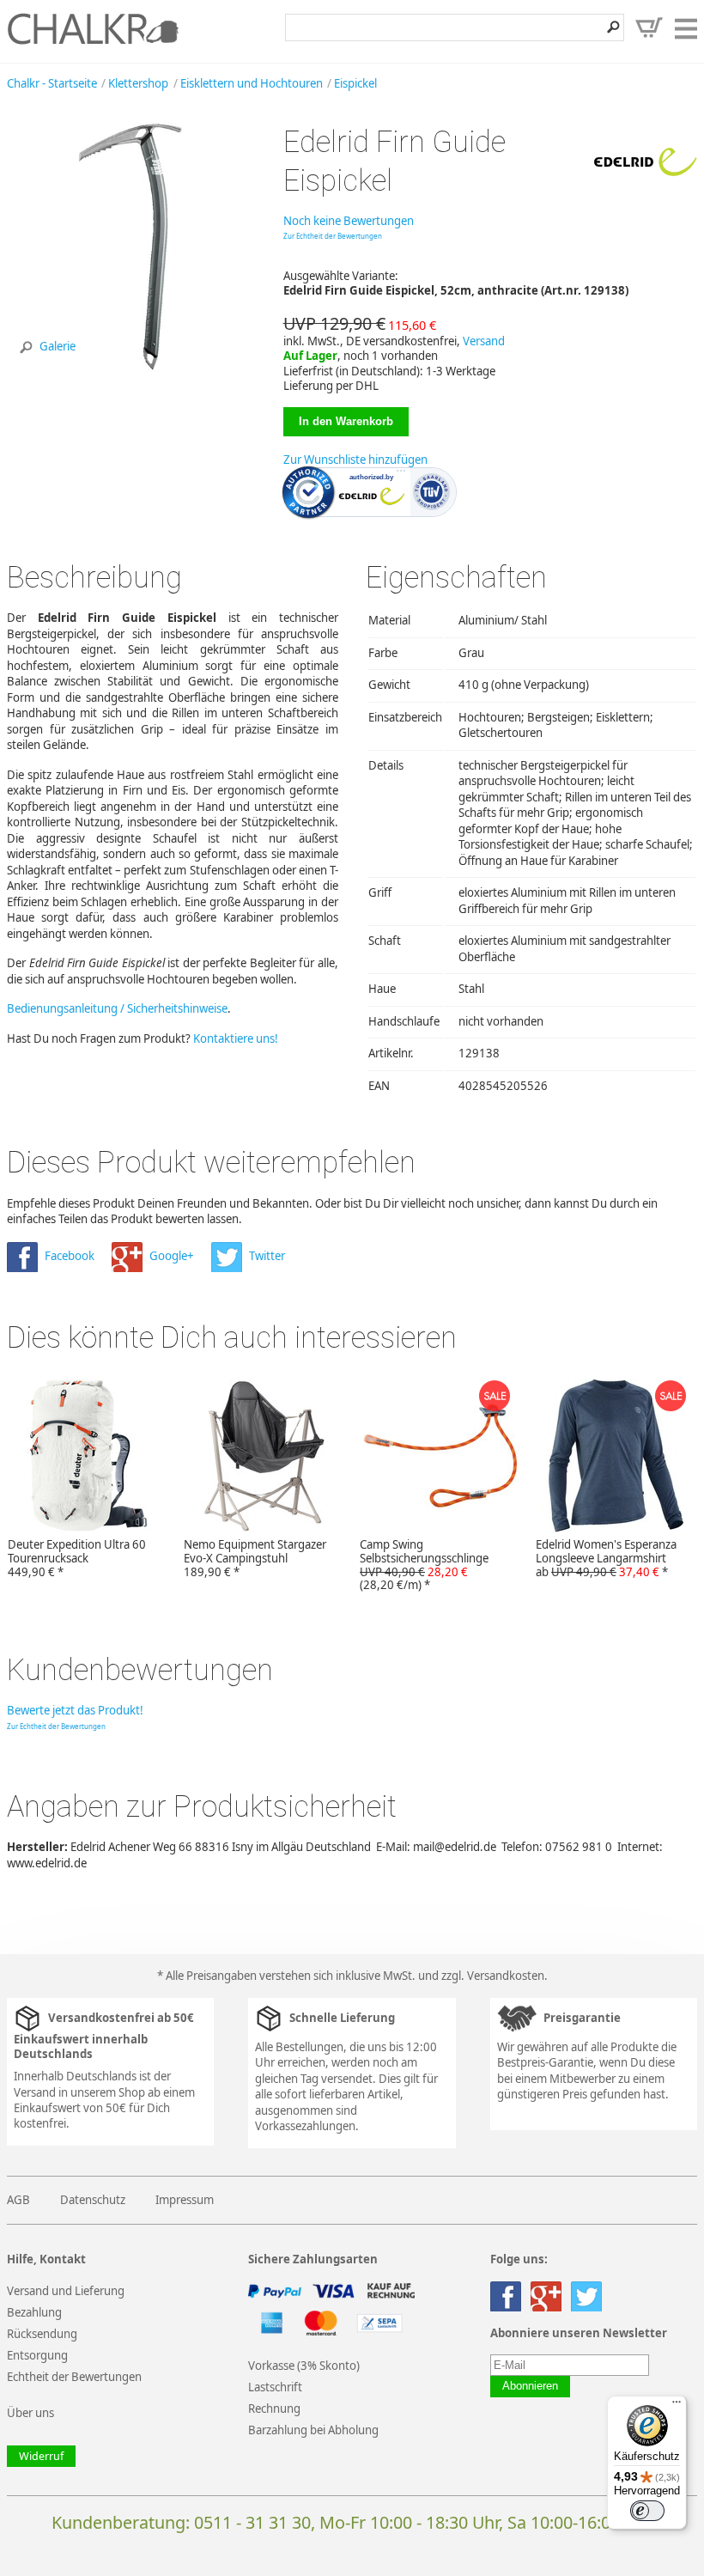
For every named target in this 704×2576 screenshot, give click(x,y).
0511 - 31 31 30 (252, 2522)
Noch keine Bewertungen (349, 221)
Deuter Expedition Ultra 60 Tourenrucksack (77, 1558)
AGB (18, 2200)
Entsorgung (37, 2355)
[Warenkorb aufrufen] (649, 27)
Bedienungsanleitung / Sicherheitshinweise (117, 1008)
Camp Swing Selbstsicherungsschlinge (424, 1565)
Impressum (185, 2200)
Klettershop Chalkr (93, 28)
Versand (484, 341)
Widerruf (41, 2456)
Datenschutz (93, 2200)
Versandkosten (506, 1976)
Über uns (30, 2413)
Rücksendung (42, 2334)
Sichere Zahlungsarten (313, 2259)
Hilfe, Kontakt (46, 2259)
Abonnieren (530, 2386)
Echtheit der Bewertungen (74, 2377)
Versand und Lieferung (66, 2291)
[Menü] (677, 2406)
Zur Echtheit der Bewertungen (333, 236)
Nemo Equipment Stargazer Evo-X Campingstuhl (255, 1558)
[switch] (647, 2511)
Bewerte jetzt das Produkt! (75, 1710)
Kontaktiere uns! (236, 1038)
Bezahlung (34, 2312)
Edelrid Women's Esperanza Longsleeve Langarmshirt (606, 1558)
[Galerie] (131, 368)
